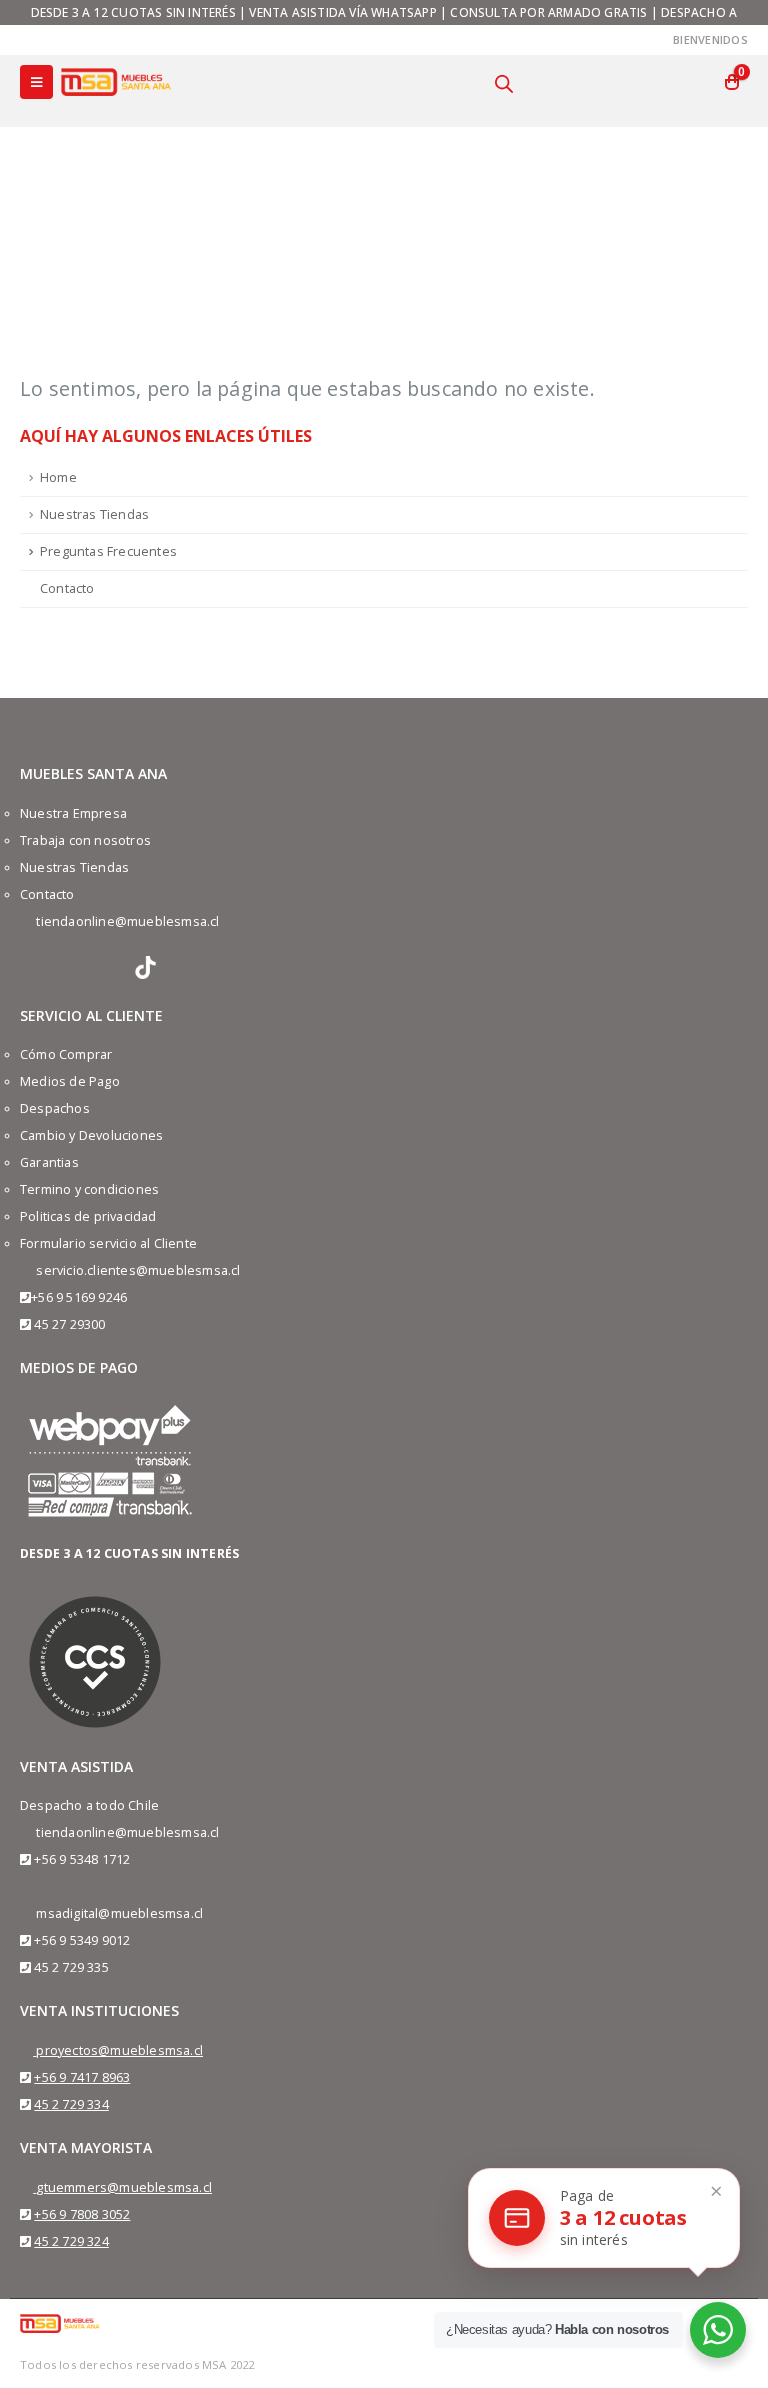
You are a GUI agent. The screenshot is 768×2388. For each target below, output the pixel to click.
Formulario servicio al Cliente (108, 1243)
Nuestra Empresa (73, 813)
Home (58, 477)
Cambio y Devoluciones (91, 1135)
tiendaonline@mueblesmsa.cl (127, 921)
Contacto (67, 588)
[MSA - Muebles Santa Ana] (116, 81)
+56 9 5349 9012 (82, 1940)
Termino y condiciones (89, 1189)
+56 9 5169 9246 (79, 1297)
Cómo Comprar (66, 1054)
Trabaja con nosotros (85, 840)
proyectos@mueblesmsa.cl (119, 2050)
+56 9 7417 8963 (82, 2077)
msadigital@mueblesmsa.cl (119, 1913)
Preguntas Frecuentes (108, 551)
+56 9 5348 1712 (82, 1859)
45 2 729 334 (71, 2104)
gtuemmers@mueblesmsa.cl (124, 2187)
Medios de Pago (70, 1081)
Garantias (49, 1162)
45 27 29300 (69, 1324)
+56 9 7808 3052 (82, 2214)
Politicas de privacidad (88, 1216)
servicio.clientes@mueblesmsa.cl (138, 1270)
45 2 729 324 (71, 2241)
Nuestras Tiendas (94, 514)
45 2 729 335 (71, 1967)
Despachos (55, 1108)
